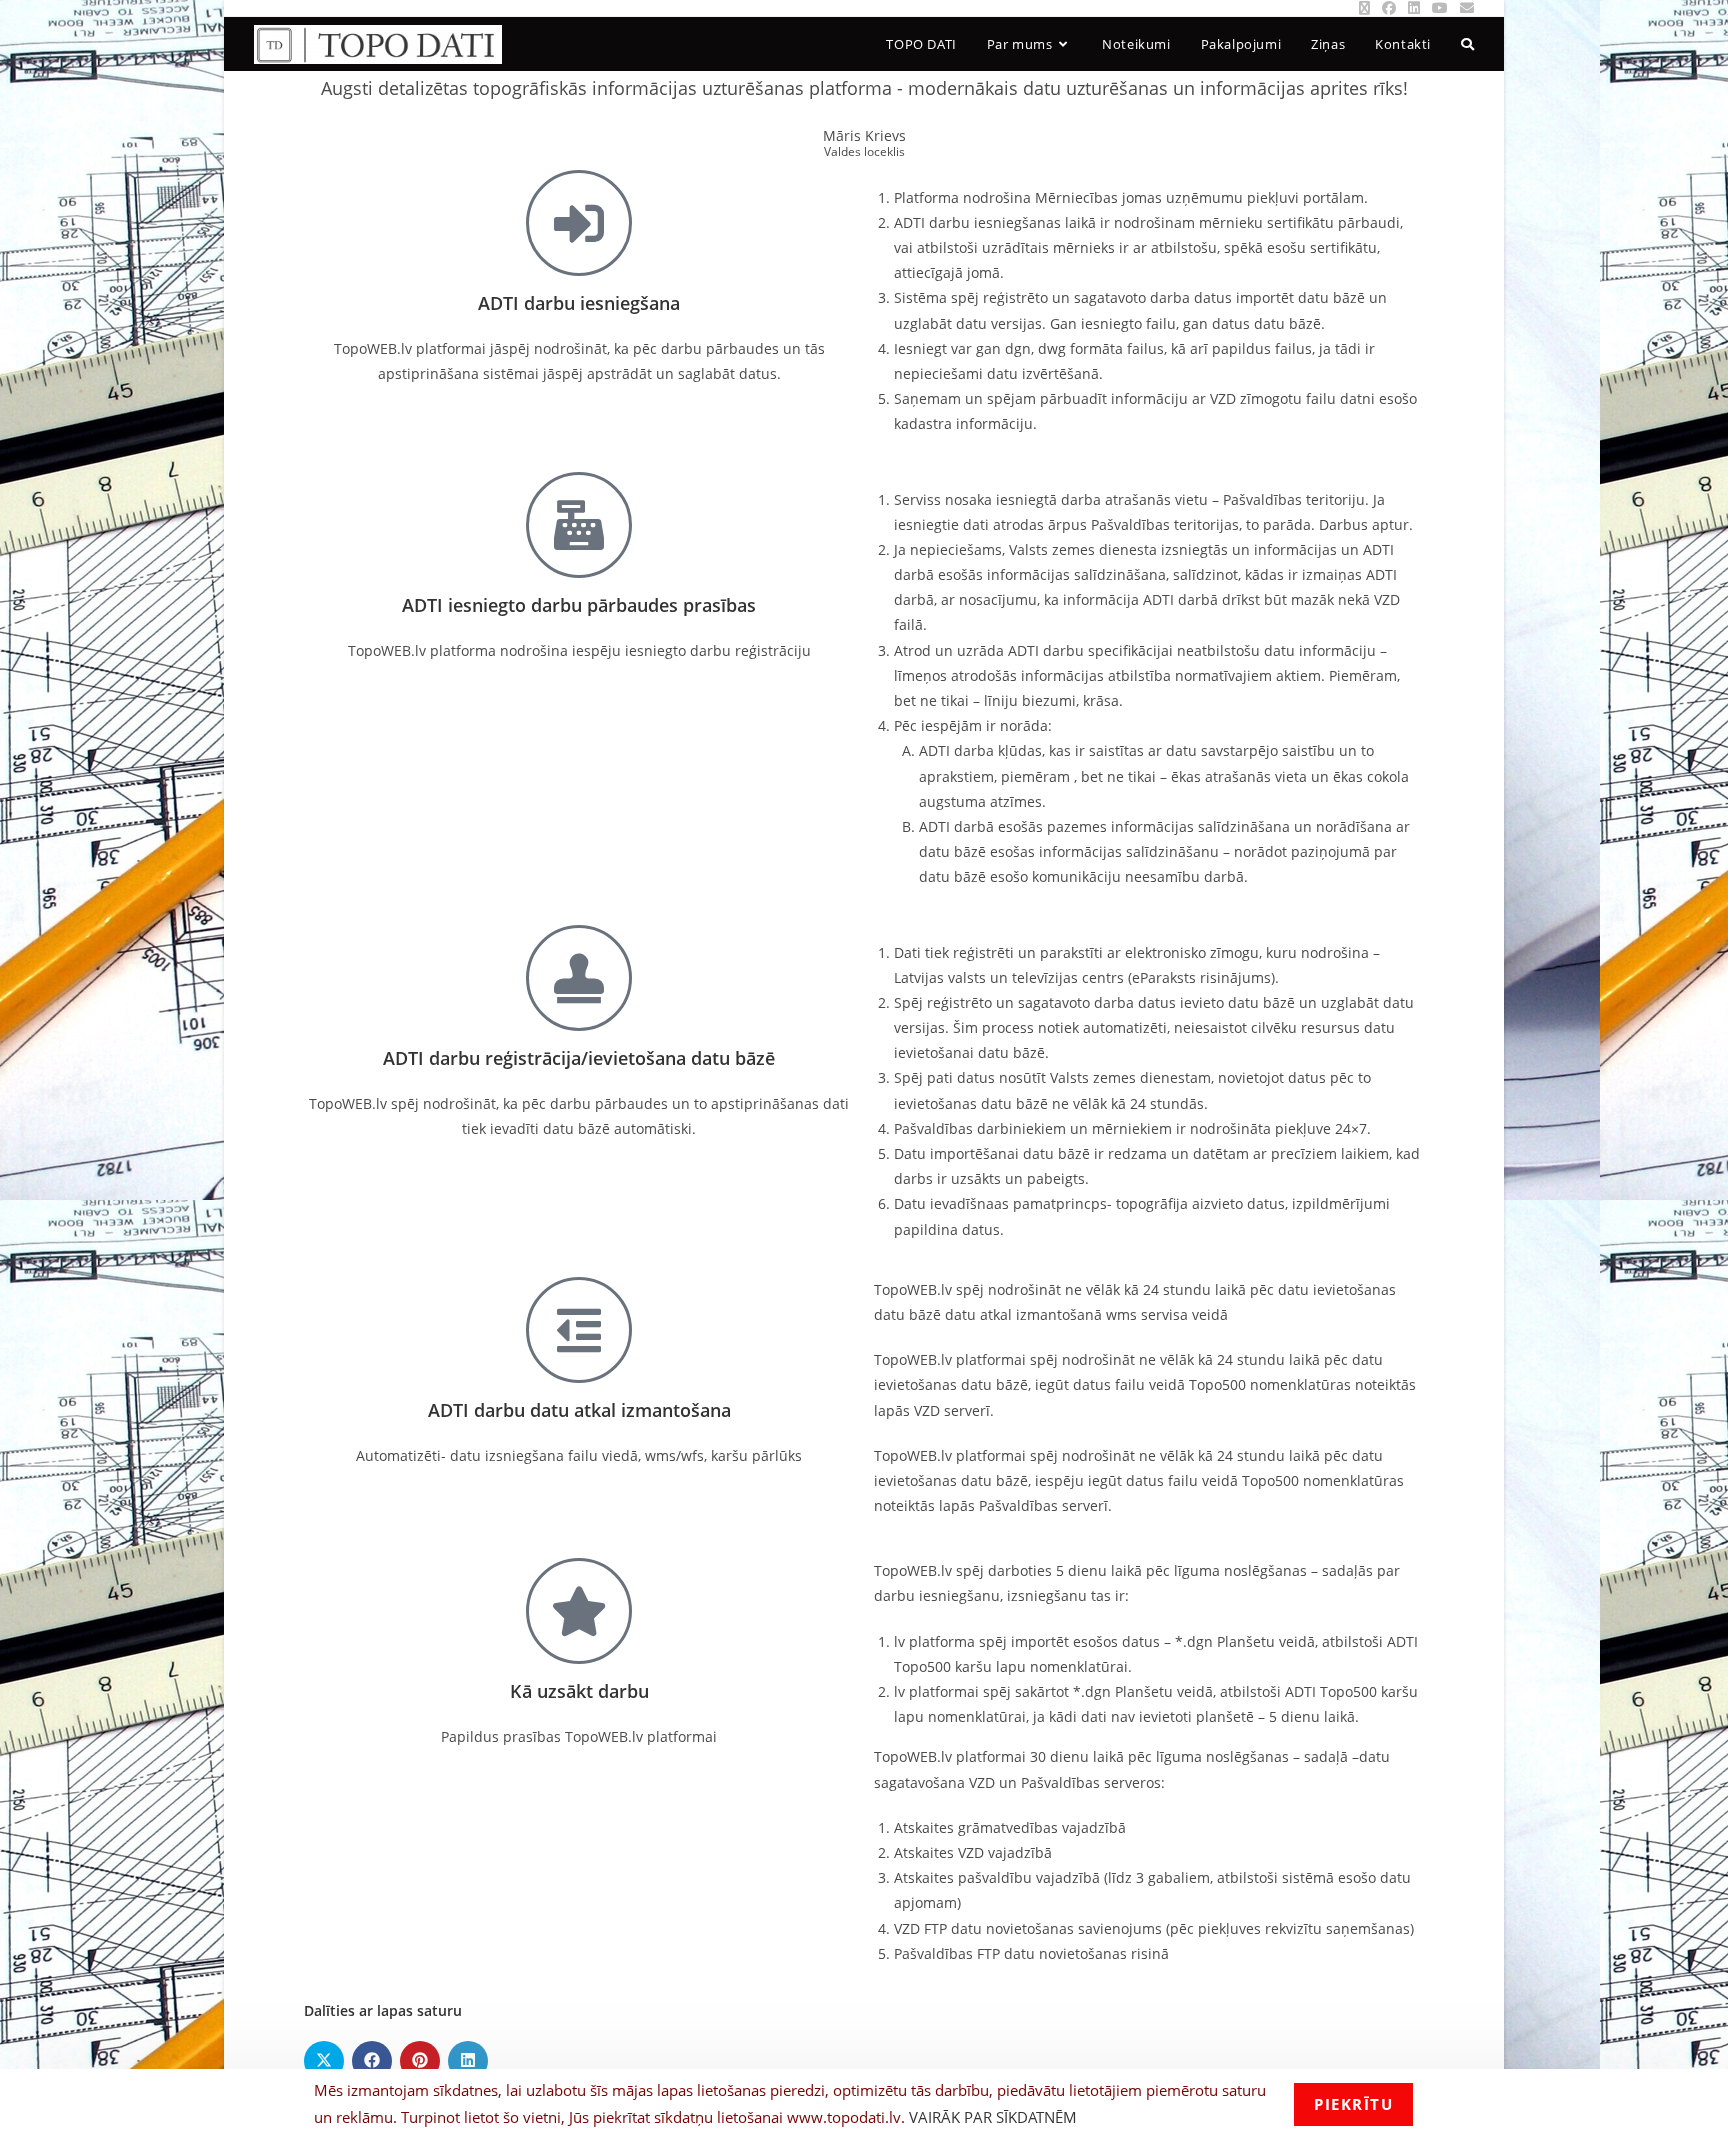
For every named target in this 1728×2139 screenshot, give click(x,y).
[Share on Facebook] (372, 2061)
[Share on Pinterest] (420, 2061)
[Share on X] (324, 2061)
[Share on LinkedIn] (468, 2061)
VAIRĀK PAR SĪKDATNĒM (993, 2117)
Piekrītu (1353, 2104)
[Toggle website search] (1467, 44)
